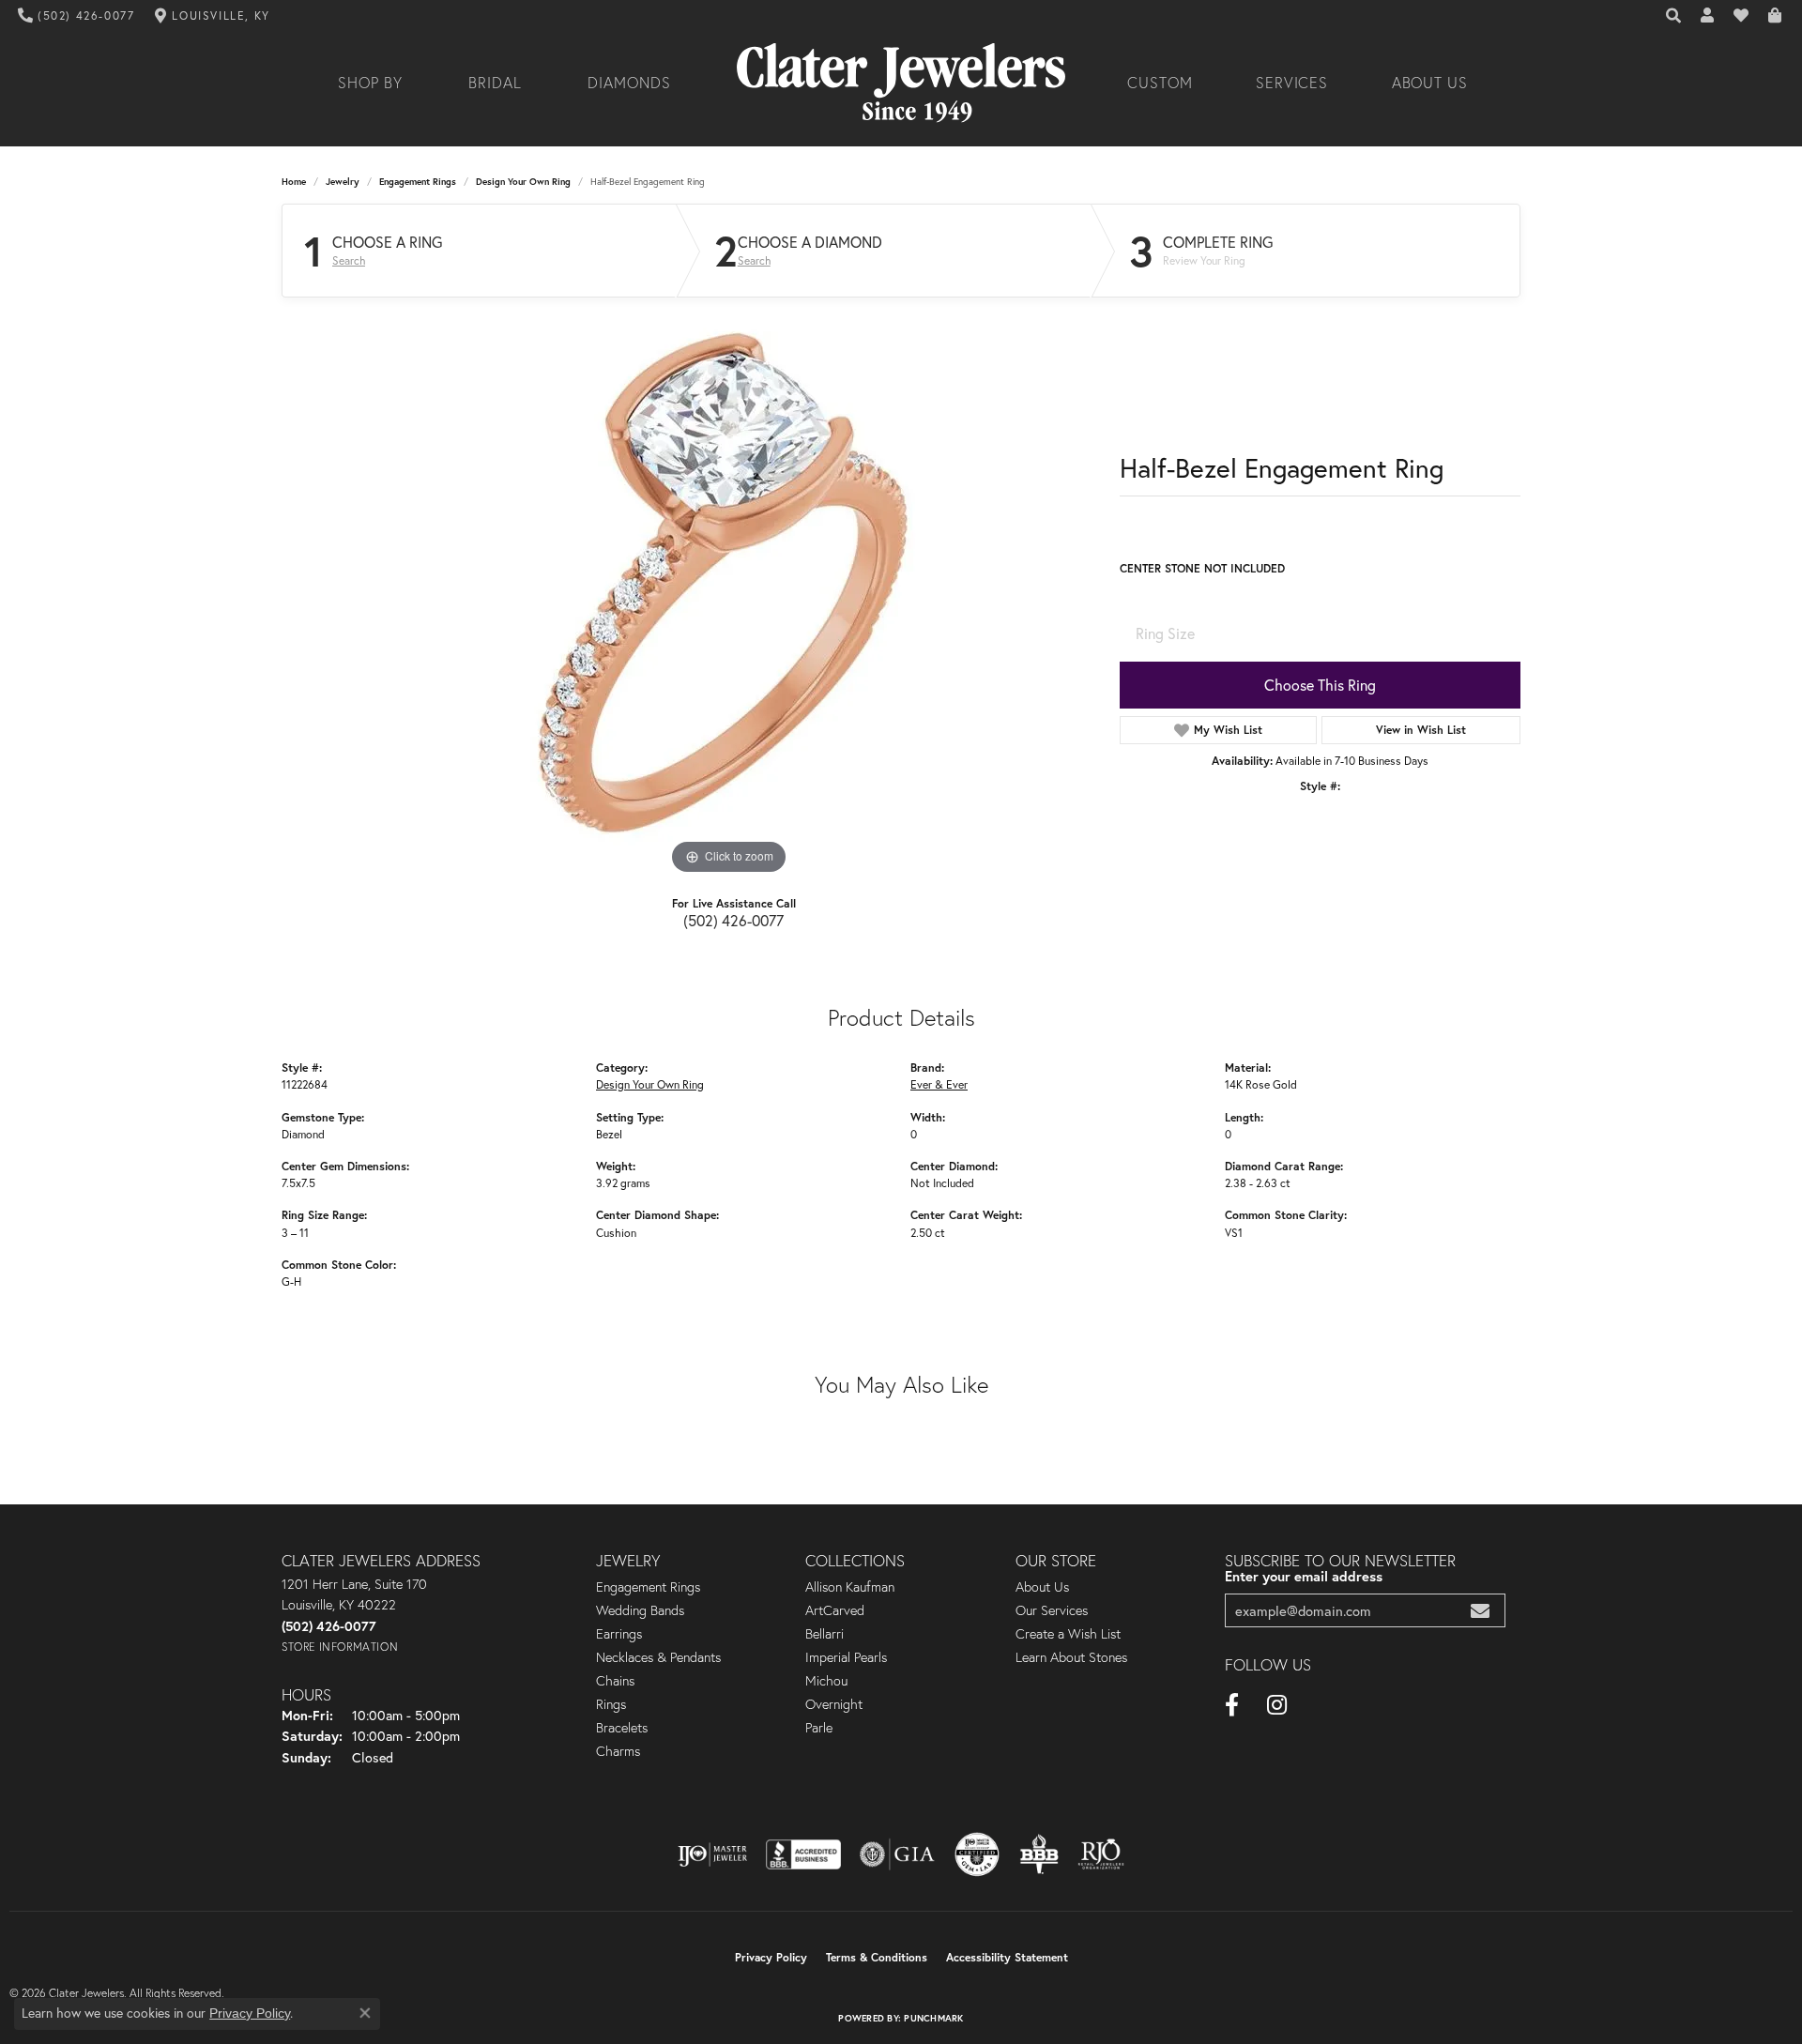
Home (294, 182)
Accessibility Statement (1007, 1957)
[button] (1674, 16)
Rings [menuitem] (611, 1704)
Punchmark (933, 2018)
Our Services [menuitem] (1052, 1610)
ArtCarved (835, 1610)
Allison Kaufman (850, 1587)
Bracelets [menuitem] (622, 1728)
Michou (826, 1681)
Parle (819, 1728)
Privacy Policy (771, 1957)
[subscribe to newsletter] (1480, 1611)
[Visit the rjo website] (1101, 1854)
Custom (1160, 83)
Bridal (495, 83)
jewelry (343, 182)
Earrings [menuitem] (619, 1634)
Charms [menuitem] (618, 1751)
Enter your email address (1304, 1576)
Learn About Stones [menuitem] (1071, 1657)
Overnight (834, 1704)
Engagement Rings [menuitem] (648, 1587)
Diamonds (629, 83)
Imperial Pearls (846, 1657)
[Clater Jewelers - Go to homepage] (901, 83)
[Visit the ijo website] (713, 1854)
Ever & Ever (939, 1084)
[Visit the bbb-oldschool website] (1039, 1854)
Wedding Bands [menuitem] (640, 1610)
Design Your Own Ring (523, 182)
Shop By (370, 83)
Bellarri (825, 1634)
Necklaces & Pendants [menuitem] (658, 1657)
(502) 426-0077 (733, 920)
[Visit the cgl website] (977, 1854)
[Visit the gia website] (897, 1854)
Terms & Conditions (877, 1957)
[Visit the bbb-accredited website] (803, 1854)
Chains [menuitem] (615, 1681)
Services (1292, 83)
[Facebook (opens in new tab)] (1232, 1705)
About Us (1430, 83)
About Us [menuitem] (1042, 1587)
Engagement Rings (418, 182)
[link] (76, 16)
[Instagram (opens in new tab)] (1277, 1705)
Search (349, 261)
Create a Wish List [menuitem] (1068, 1634)
